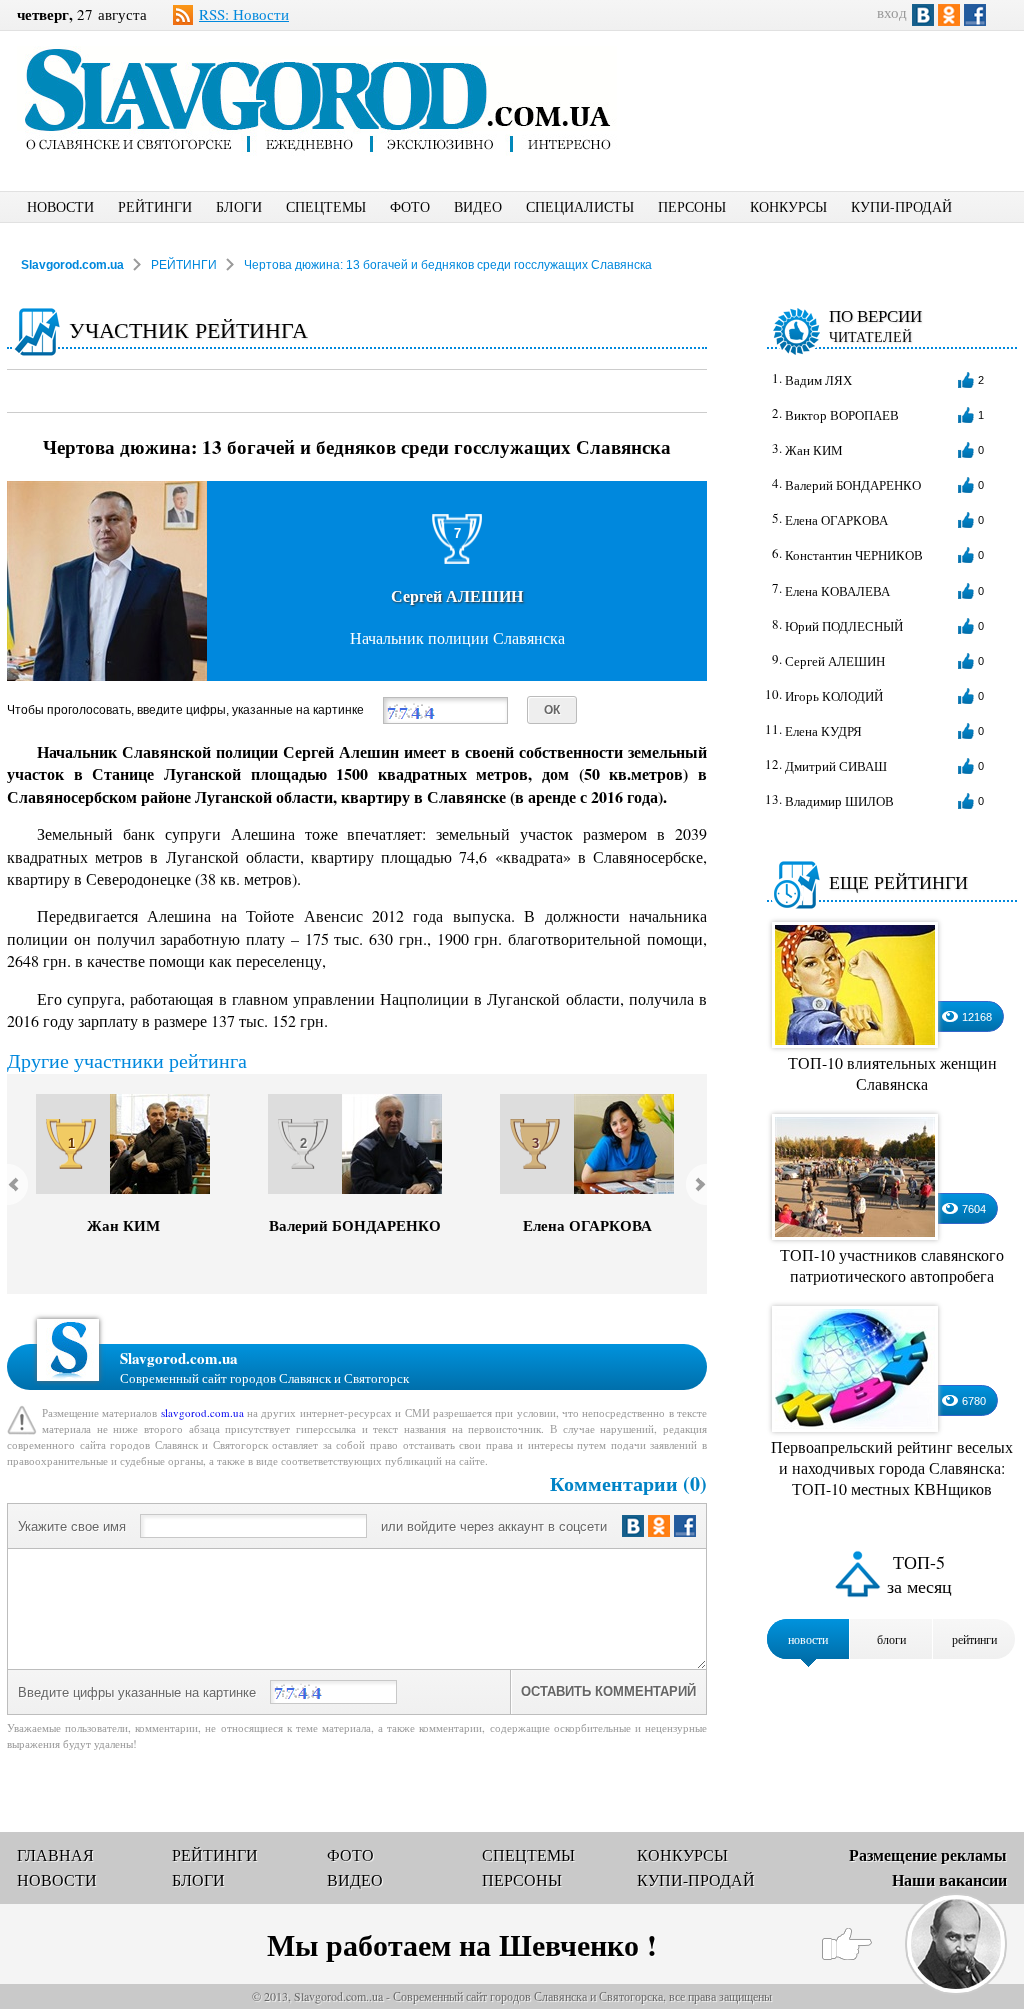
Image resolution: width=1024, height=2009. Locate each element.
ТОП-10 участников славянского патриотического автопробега (892, 1265)
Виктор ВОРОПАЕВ (842, 415)
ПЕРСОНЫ (692, 206)
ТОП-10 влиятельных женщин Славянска (892, 1073)
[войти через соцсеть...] (661, 1526)
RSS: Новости (244, 14)
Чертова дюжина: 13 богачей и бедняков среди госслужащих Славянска (448, 265)
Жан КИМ (123, 1225)
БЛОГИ (239, 206)
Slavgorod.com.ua (72, 265)
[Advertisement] (837, 96)
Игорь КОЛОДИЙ (834, 696)
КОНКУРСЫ (788, 206)
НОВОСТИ (60, 206)
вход (892, 12)
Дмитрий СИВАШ (836, 766)
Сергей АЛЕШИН (835, 661)
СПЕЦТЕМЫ (326, 206)
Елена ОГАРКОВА (587, 1225)
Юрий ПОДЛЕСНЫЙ (844, 626)
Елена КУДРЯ (823, 731)
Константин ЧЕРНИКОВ (854, 555)
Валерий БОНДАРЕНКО (355, 1225)
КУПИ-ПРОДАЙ (901, 206)
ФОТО (410, 206)
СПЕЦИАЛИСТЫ (580, 206)
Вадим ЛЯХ (818, 380)
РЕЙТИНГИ (155, 206)
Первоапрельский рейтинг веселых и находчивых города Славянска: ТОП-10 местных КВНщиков (892, 1467)
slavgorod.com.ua (202, 1412)
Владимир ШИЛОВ (839, 801)
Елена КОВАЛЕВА (837, 591)
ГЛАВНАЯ (55, 1854)
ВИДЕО (478, 206)
